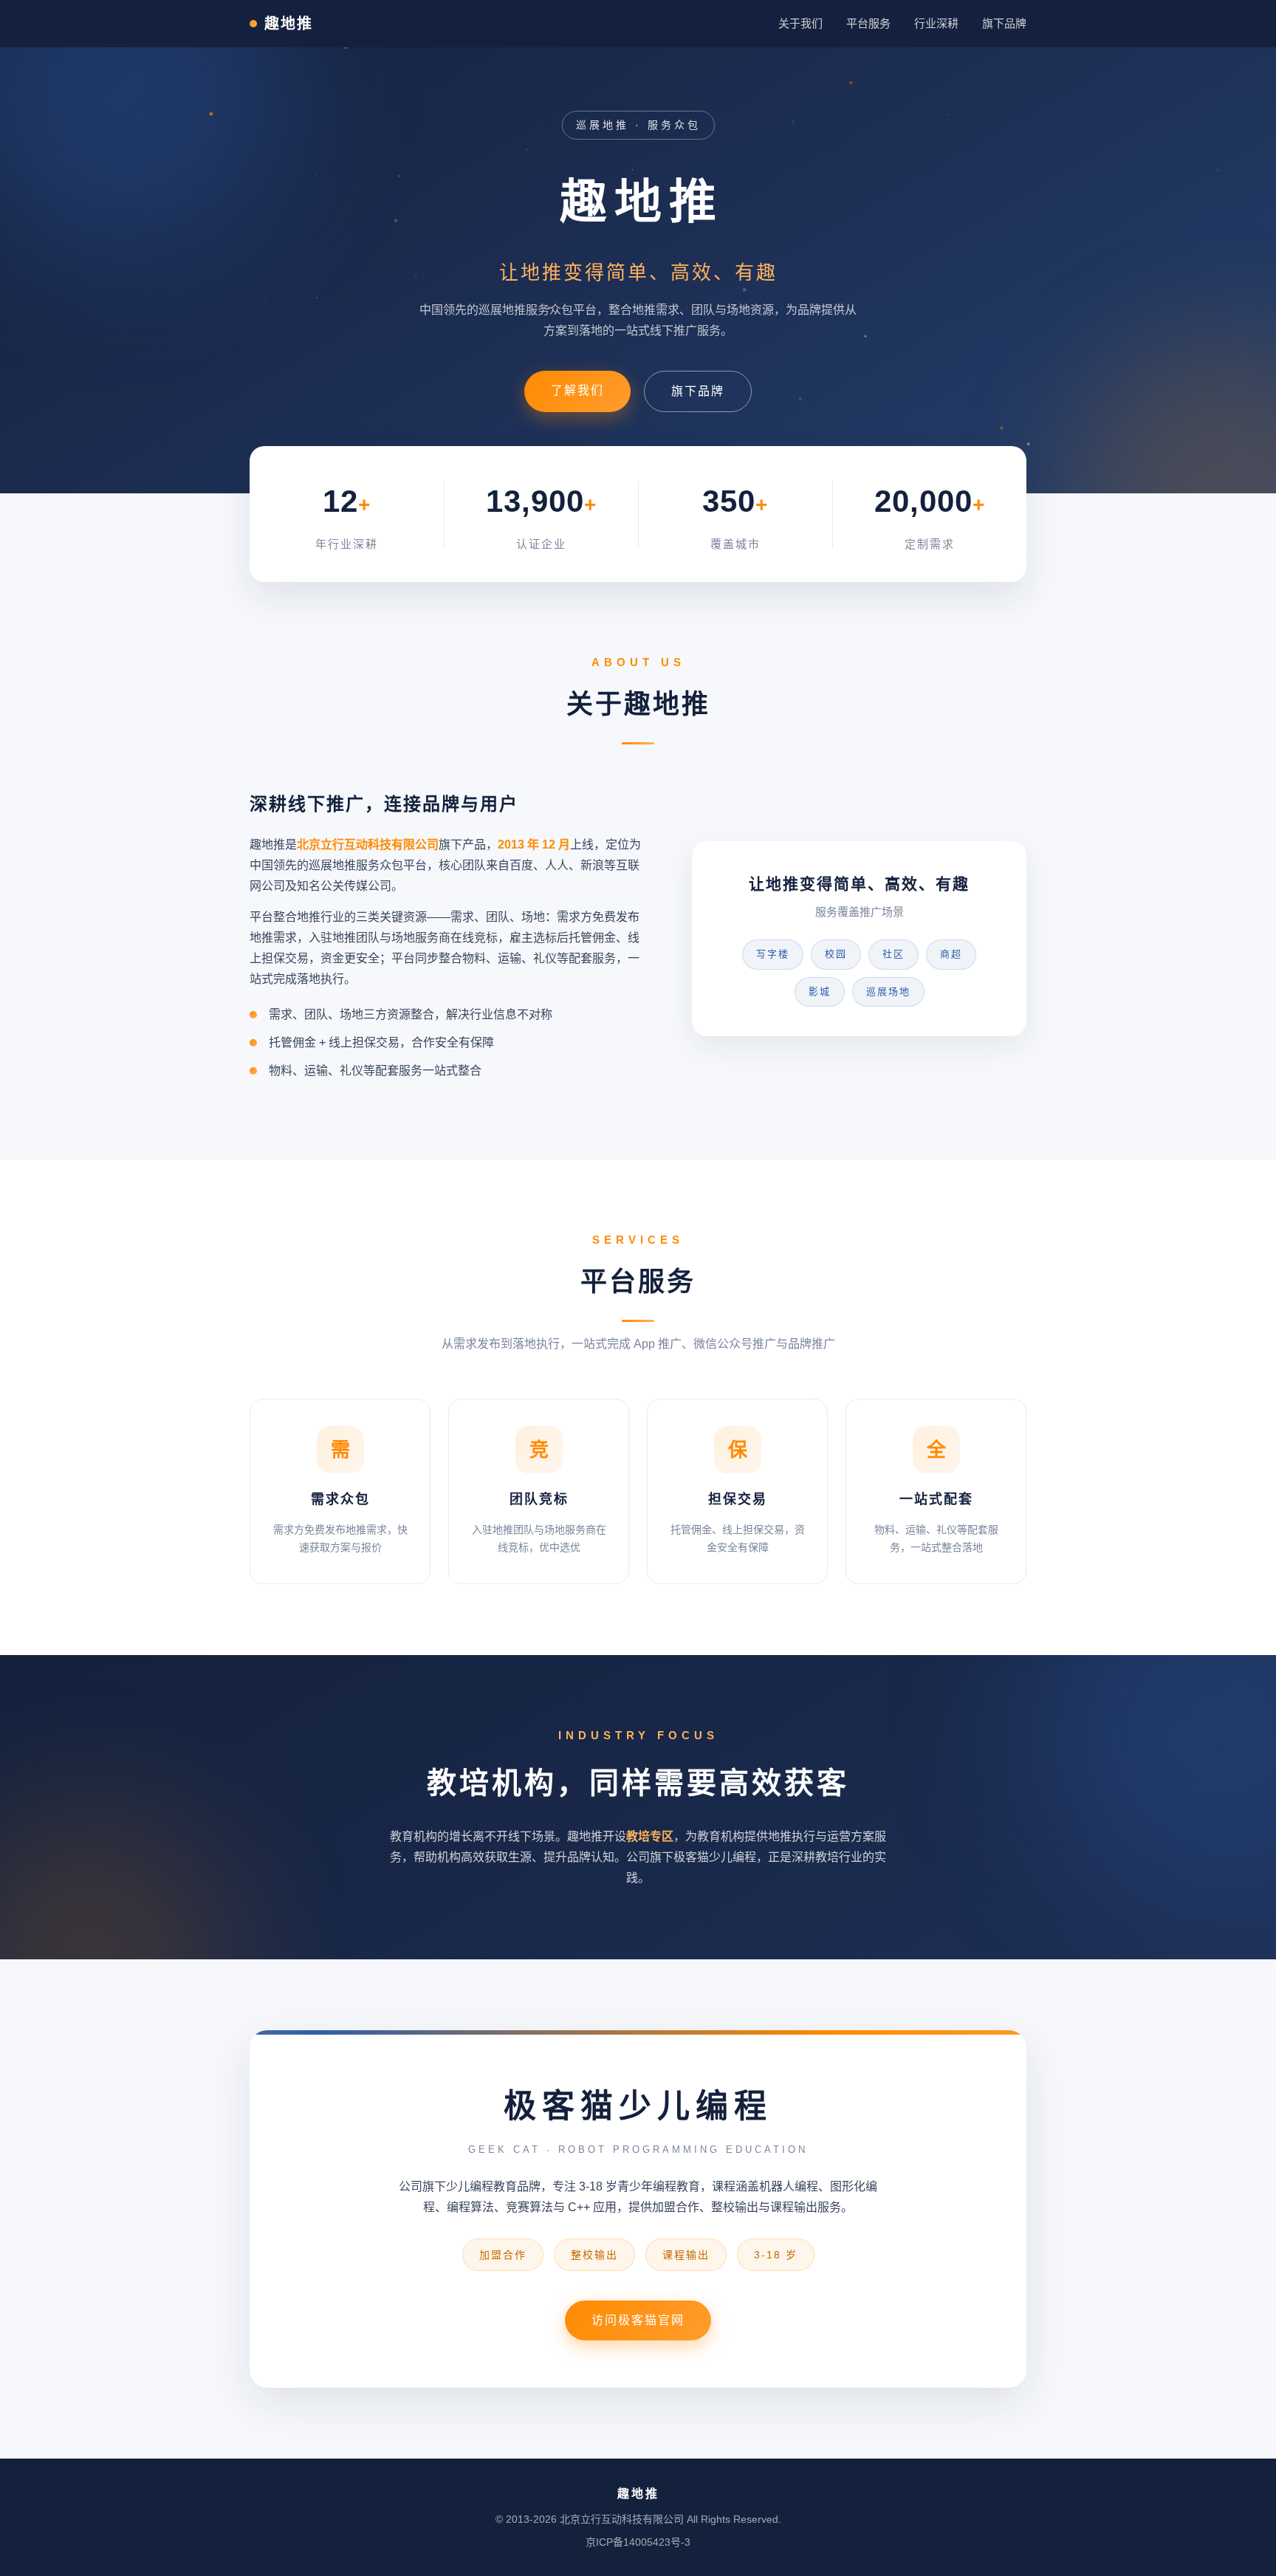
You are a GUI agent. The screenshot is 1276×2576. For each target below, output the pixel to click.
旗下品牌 (1004, 23)
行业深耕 (936, 23)
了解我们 (577, 390)
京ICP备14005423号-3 (638, 2542)
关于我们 (800, 23)
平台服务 (868, 23)
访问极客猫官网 (638, 2320)
